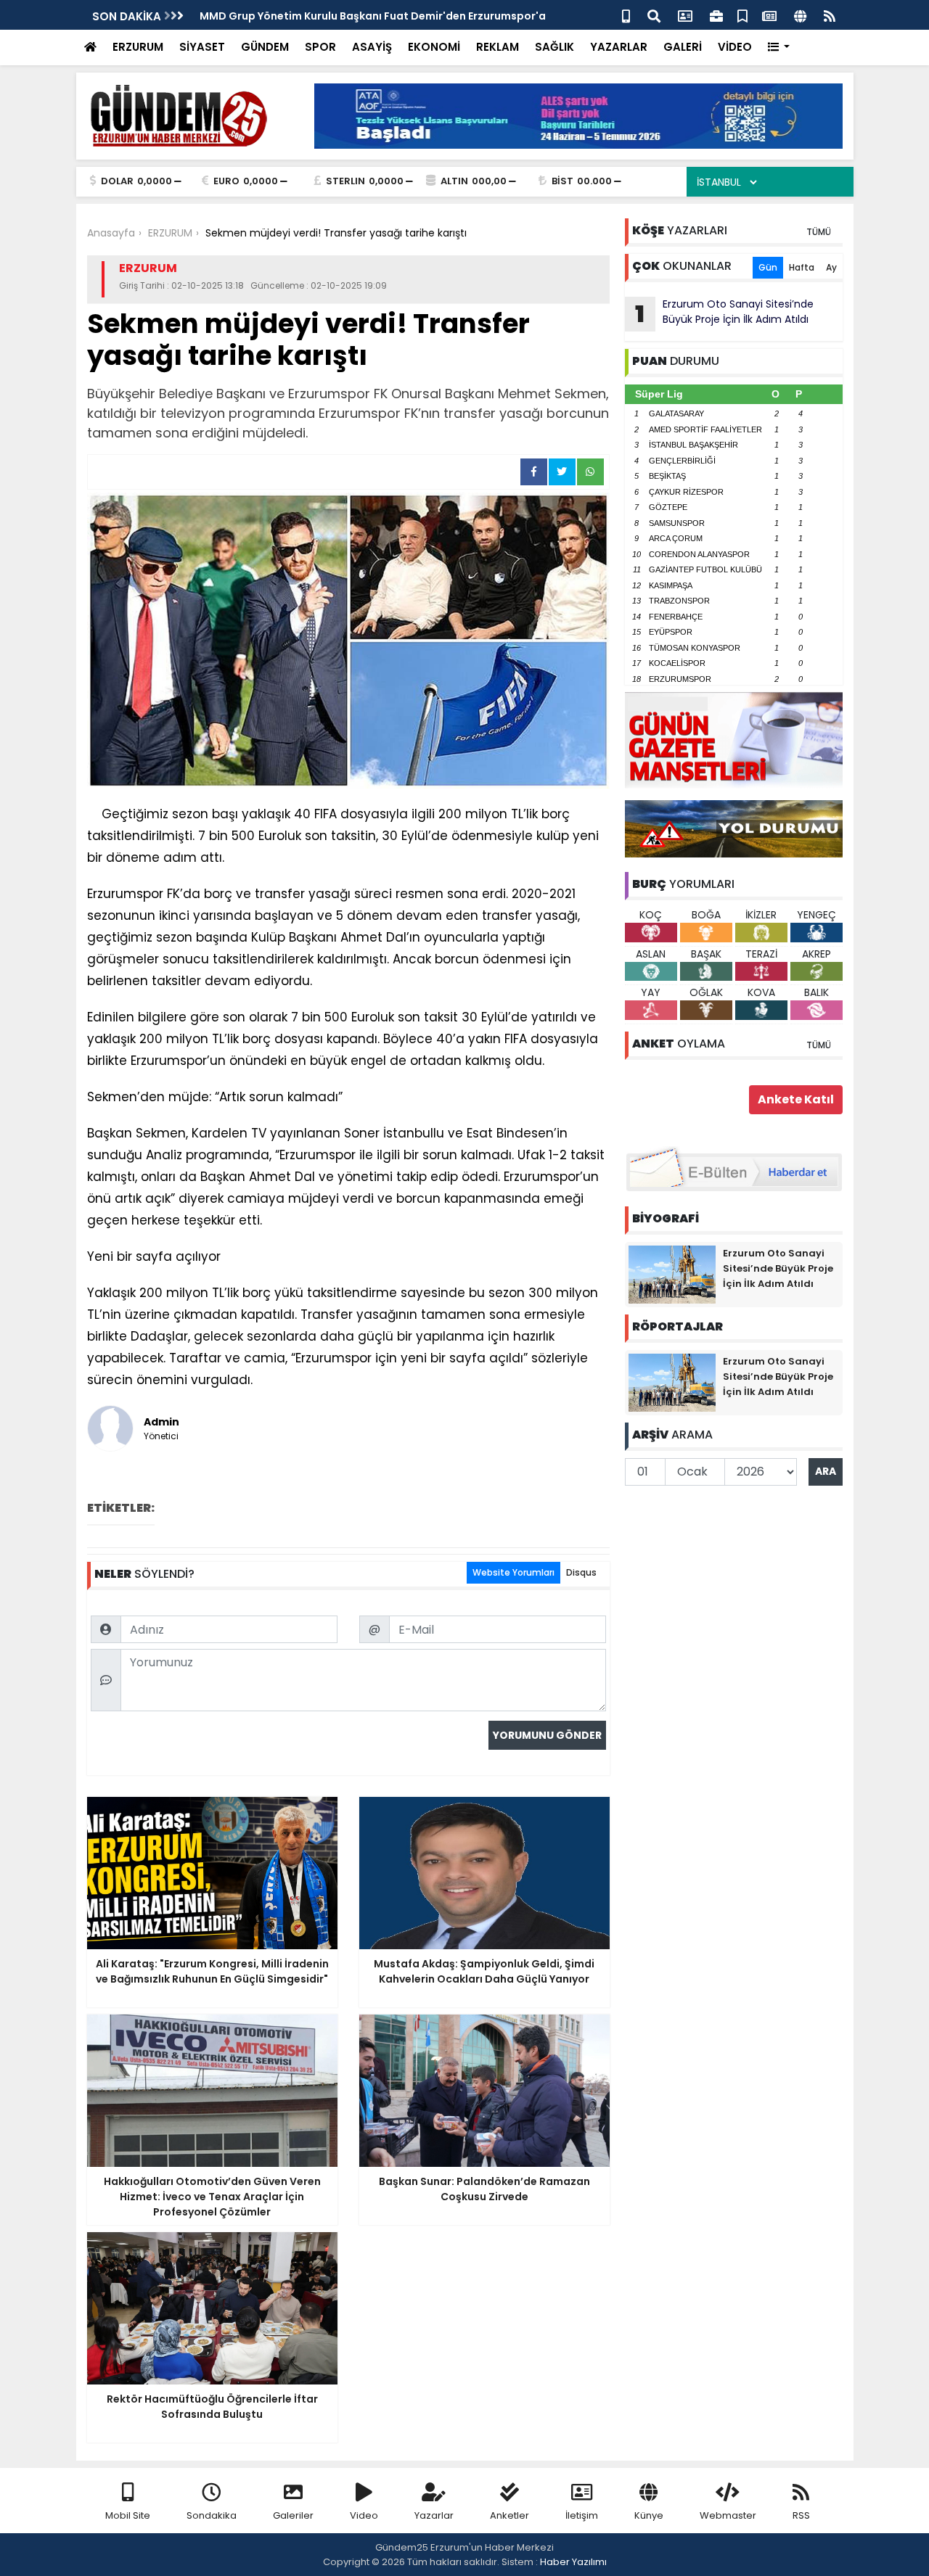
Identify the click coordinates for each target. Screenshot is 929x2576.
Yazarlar (434, 2515)
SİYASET (202, 47)
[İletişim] (685, 15)
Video (364, 2515)
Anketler (509, 2515)
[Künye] (800, 15)
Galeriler (293, 2515)
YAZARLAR (619, 47)
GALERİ (683, 47)
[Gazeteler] (769, 15)
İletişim (582, 2515)
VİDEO (735, 47)
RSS (801, 2515)
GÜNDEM (265, 47)
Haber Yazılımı (573, 2562)
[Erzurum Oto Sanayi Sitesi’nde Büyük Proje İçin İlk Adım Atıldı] (672, 1274)
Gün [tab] (768, 267)
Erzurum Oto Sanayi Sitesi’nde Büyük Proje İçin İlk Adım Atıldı (724, 313)
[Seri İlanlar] (742, 15)
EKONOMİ (434, 47)
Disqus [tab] (581, 1572)
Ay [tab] (831, 267)
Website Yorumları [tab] (513, 1572)
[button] (779, 48)
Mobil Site (128, 2515)
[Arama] (654, 15)
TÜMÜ (819, 232)
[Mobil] (626, 15)
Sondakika (212, 2515)
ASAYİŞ (372, 47)
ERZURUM (138, 47)
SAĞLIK (554, 47)
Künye (649, 2515)
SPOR (320, 47)
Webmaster (728, 2515)
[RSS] (830, 15)
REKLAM (498, 47)
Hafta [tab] (802, 267)
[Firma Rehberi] (716, 15)
